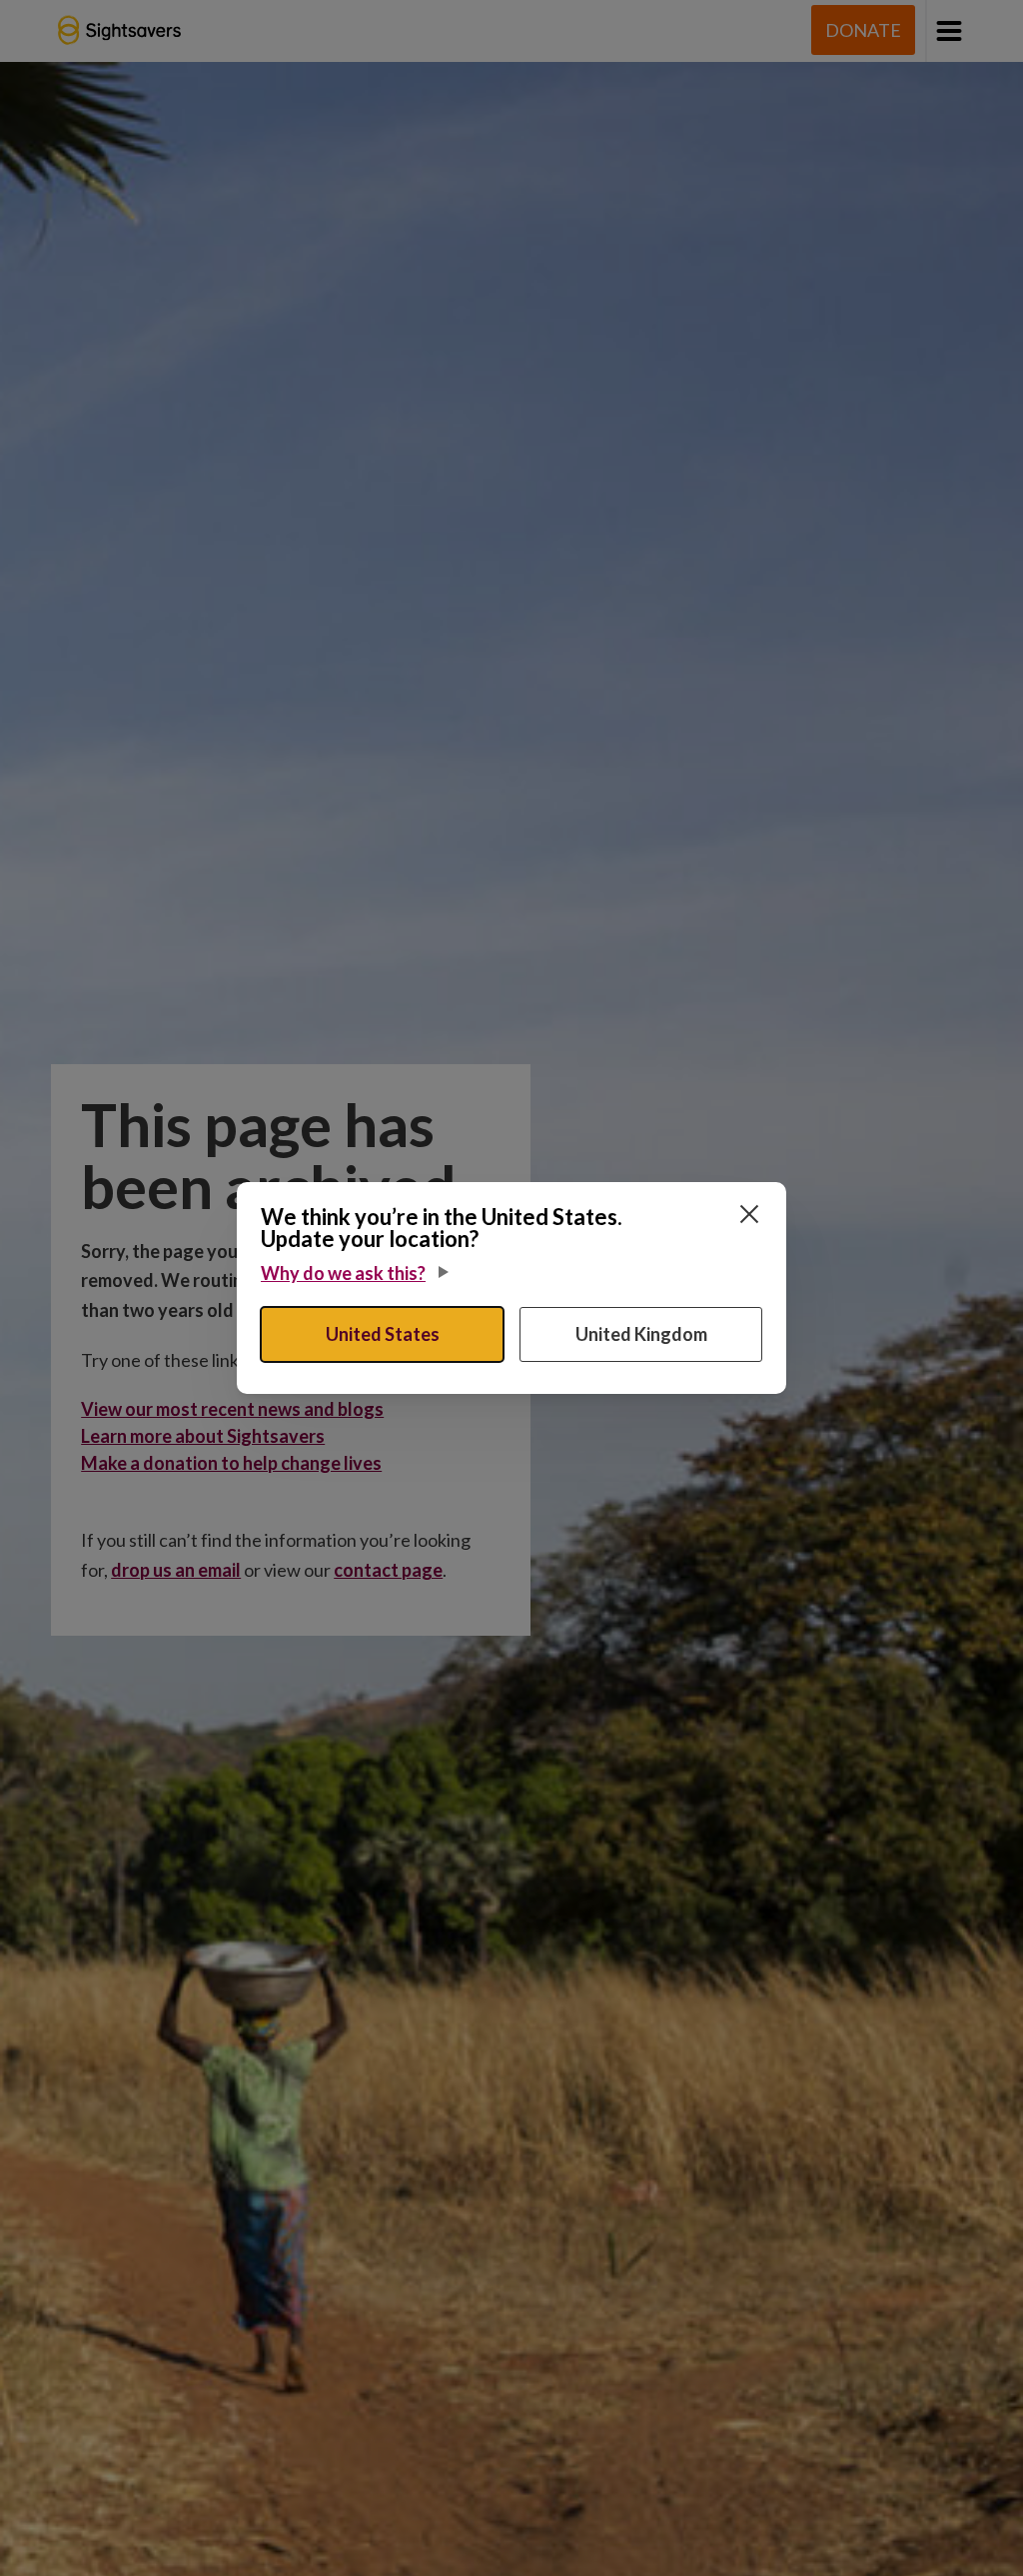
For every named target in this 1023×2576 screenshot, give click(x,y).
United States (383, 1334)
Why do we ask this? (343, 1273)
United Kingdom (641, 1334)
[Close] (749, 1214)
